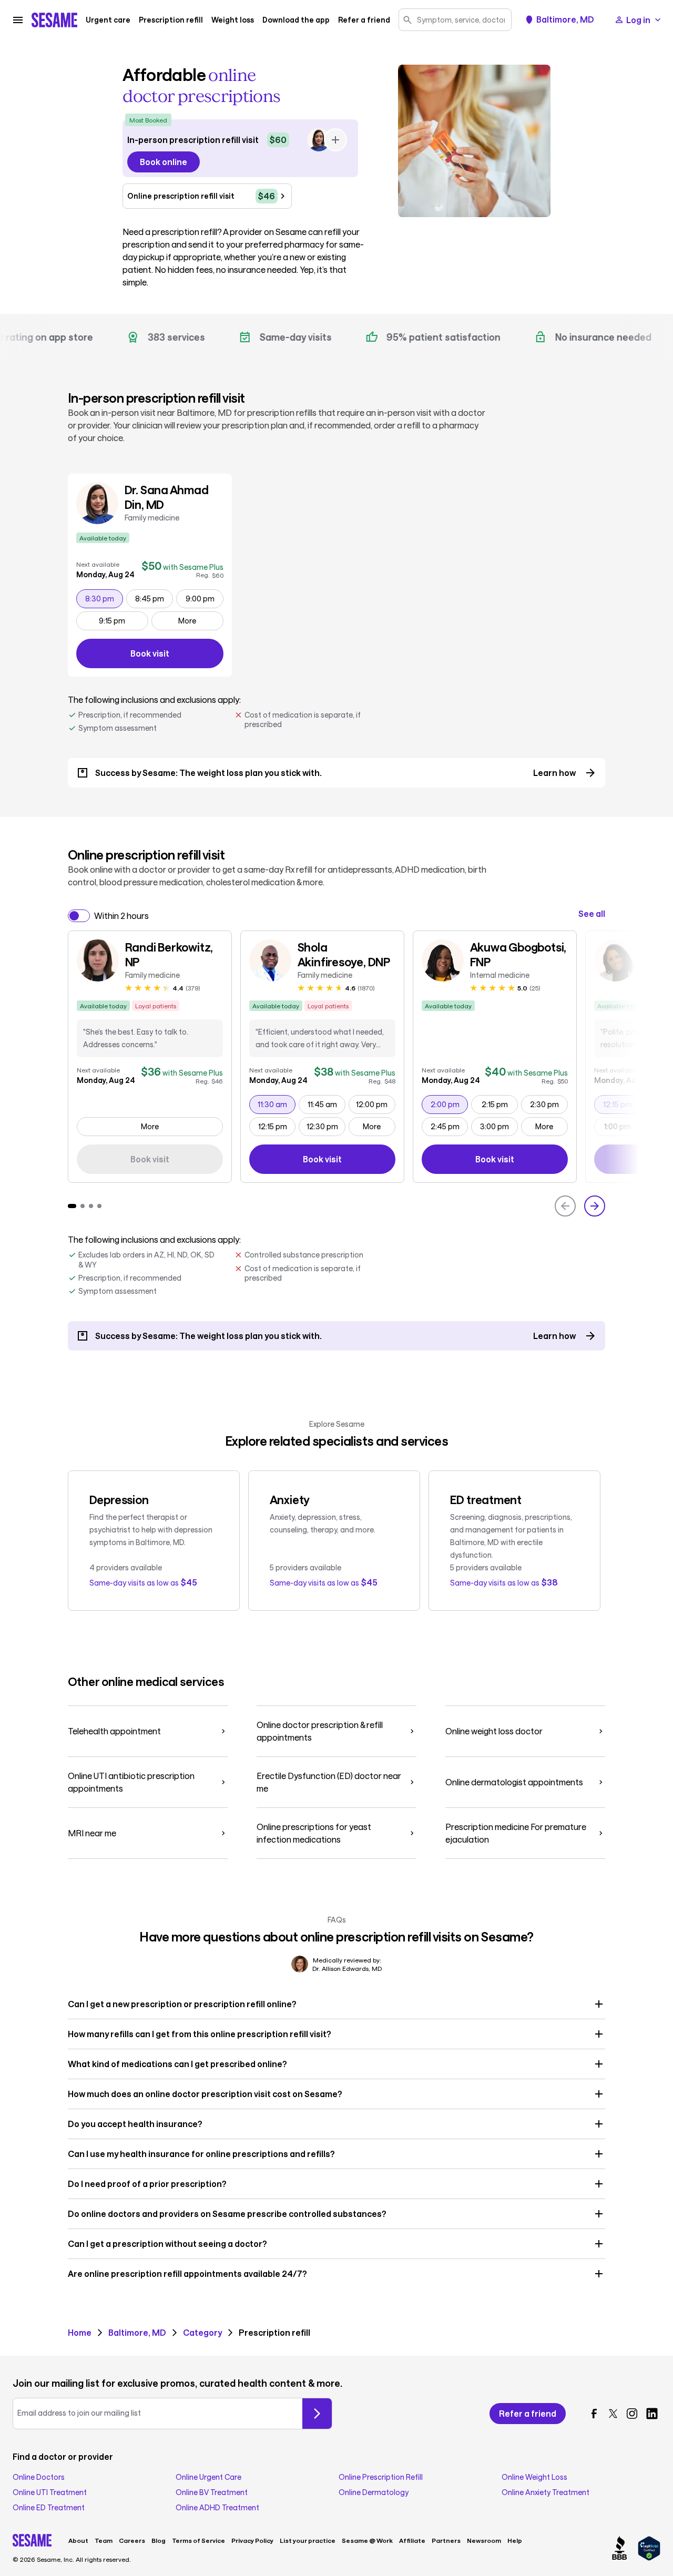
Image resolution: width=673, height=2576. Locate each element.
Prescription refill (171, 20)
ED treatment (486, 1499)
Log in (638, 20)
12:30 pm (326, 1126)
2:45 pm (449, 1126)
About (78, 2540)
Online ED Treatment (49, 2508)
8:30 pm (104, 598)
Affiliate (412, 2540)
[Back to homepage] (54, 20)
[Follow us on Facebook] (594, 2414)
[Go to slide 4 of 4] (99, 1206)
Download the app (296, 20)
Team (104, 2540)
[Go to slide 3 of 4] (91, 1206)
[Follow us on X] (613, 2414)
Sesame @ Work (367, 2540)
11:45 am (326, 1104)
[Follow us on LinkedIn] (652, 2414)
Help (515, 2540)
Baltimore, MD (565, 19)
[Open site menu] (18, 20)
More (187, 621)
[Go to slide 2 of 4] (83, 1206)
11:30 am (276, 1104)
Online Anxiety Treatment (545, 2492)
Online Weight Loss (534, 2477)
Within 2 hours (121, 916)
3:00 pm (499, 1126)
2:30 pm (549, 1104)
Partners (446, 2540)
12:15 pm (277, 1126)
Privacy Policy (252, 2540)
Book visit (177, 655)
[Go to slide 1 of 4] (72, 1206)
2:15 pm (499, 1104)
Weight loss (233, 20)
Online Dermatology (374, 2492)
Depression (119, 1499)
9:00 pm (204, 598)
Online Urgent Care (208, 2477)
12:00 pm (375, 1104)
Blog (159, 2540)
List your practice (308, 2540)
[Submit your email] (317, 2414)
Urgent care (108, 20)
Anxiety (290, 1499)
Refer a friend (364, 20)
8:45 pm (154, 598)
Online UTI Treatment (50, 2492)
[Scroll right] (595, 1206)
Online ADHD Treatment (217, 2508)
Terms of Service (198, 2540)
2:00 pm (449, 1104)
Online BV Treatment (212, 2492)
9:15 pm (123, 620)
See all (592, 914)
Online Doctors (39, 2477)
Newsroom (484, 2540)
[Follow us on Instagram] (632, 2414)
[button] (337, 2004)
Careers (132, 2540)
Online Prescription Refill (381, 2477)
